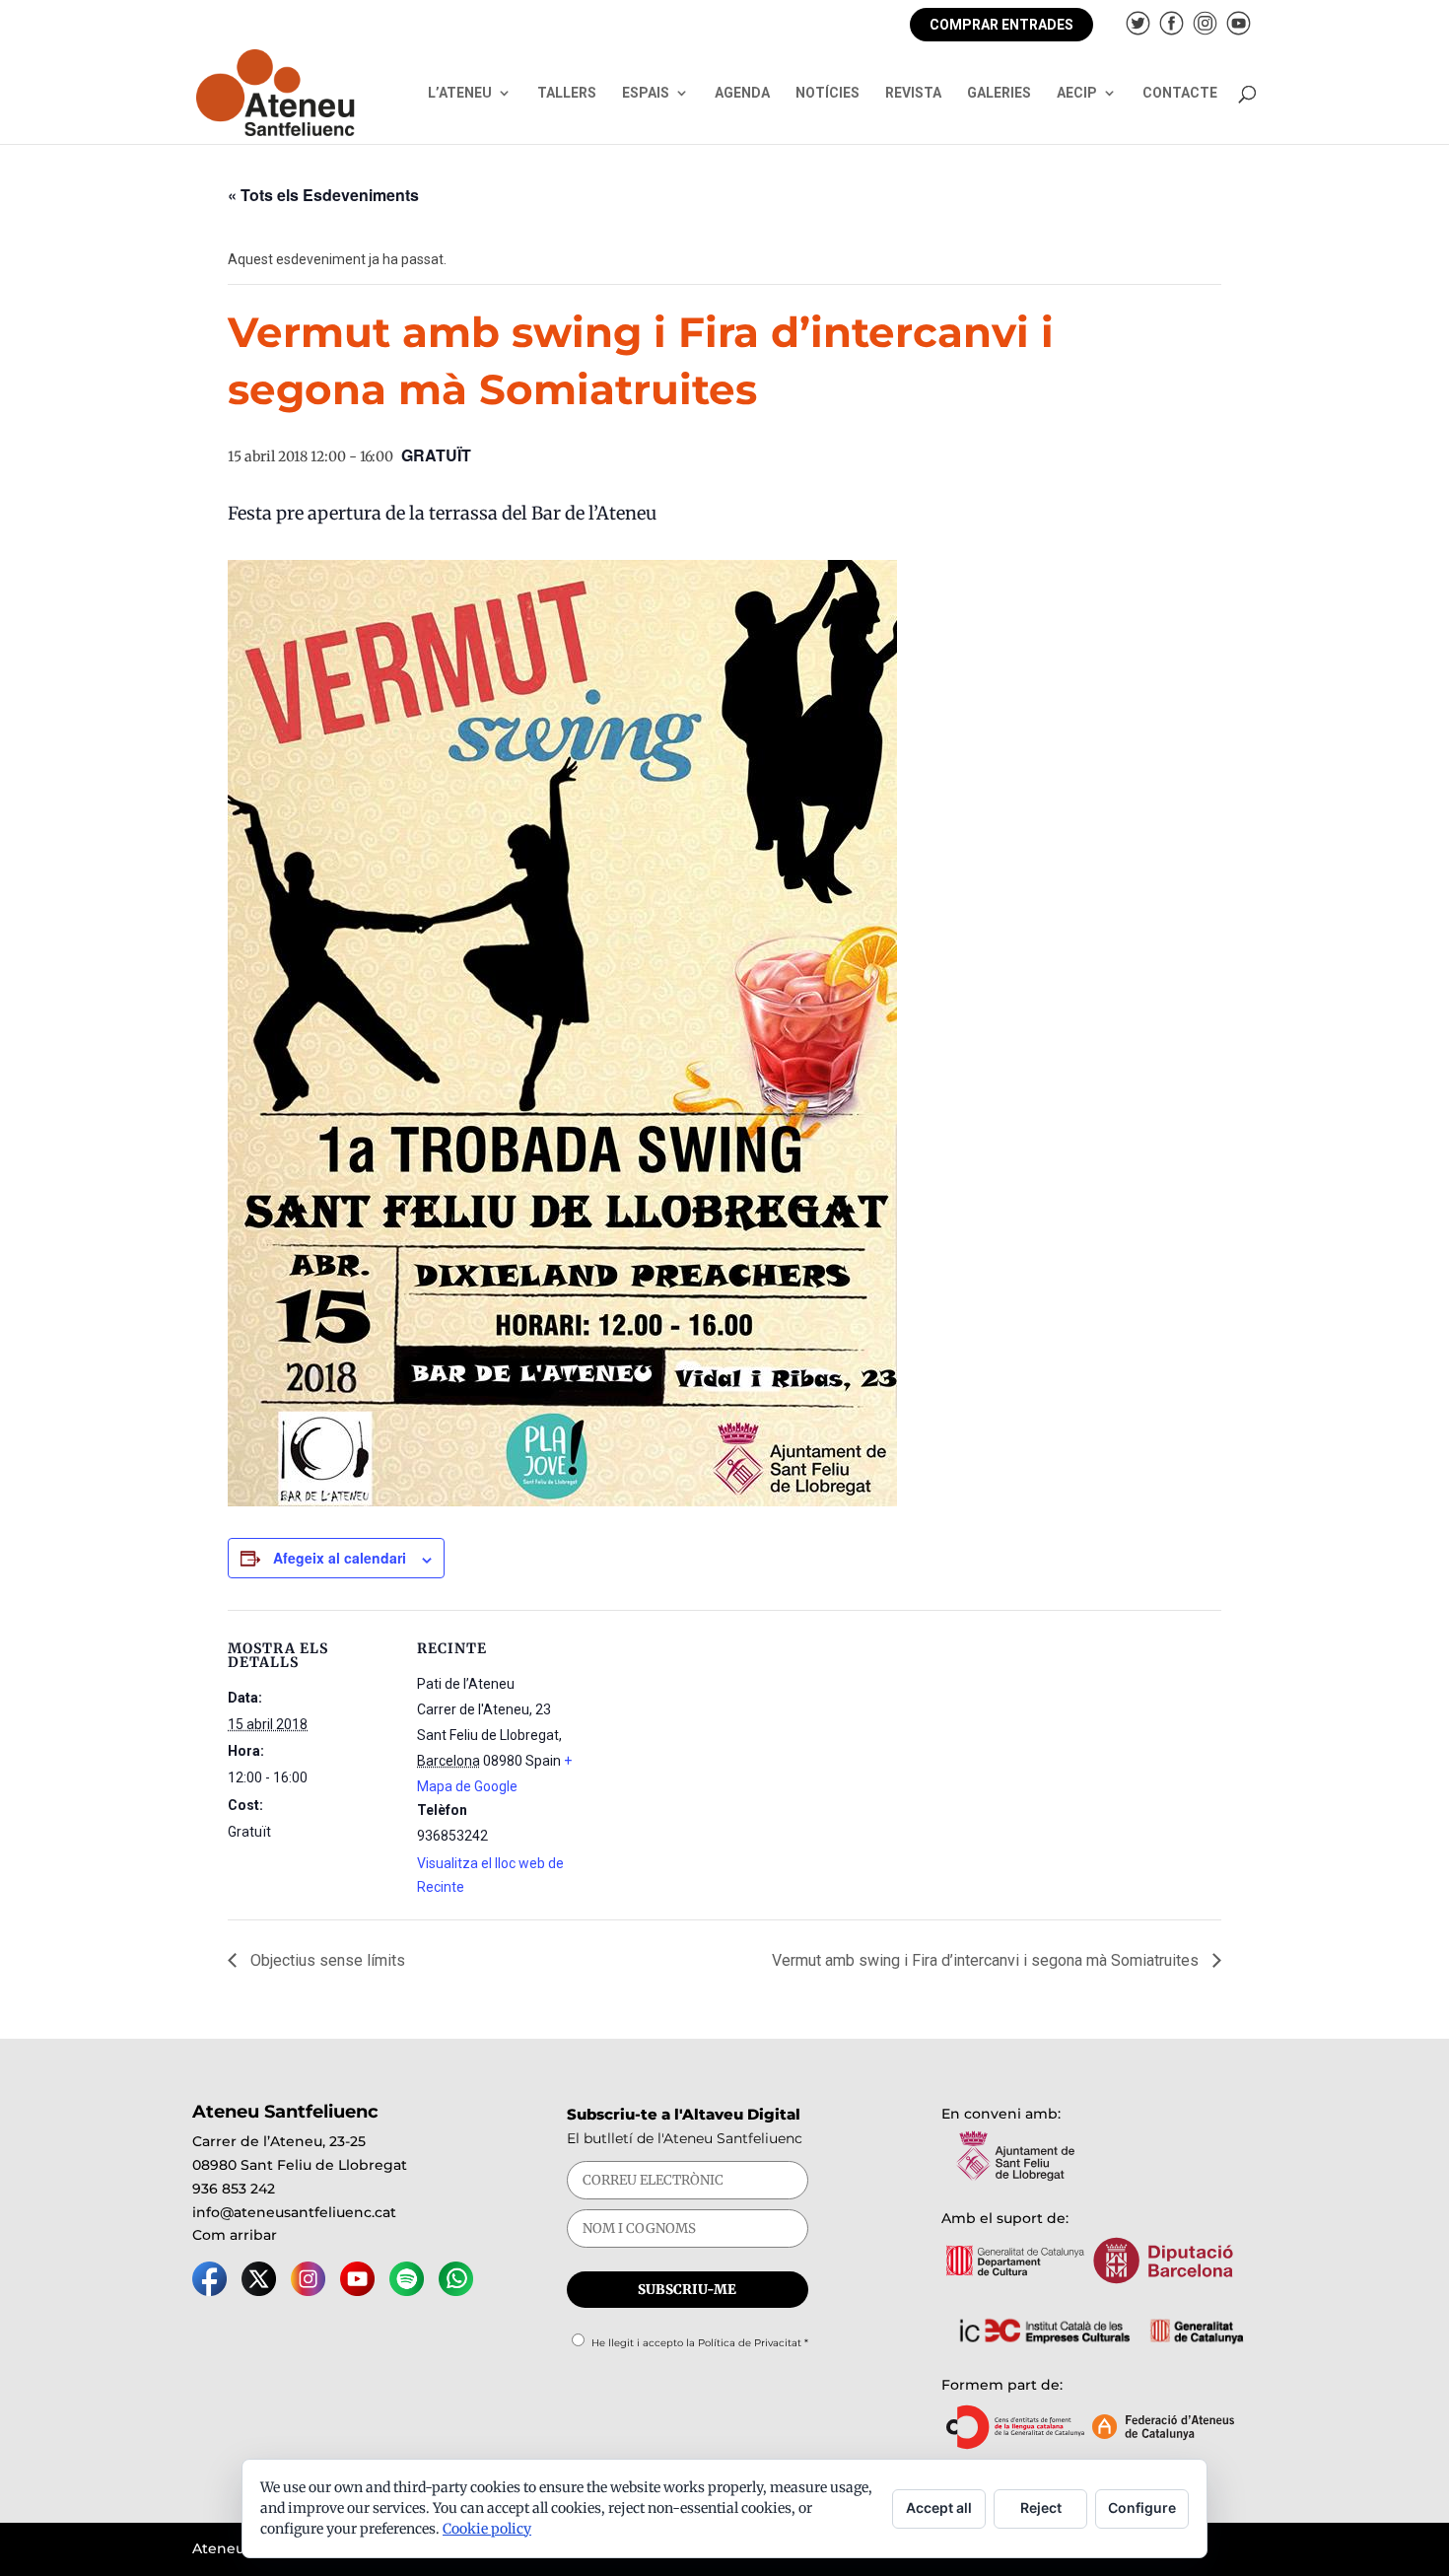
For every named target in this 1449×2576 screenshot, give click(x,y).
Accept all (939, 2507)
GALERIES (999, 93)
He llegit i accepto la (700, 2343)
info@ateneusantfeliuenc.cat (294, 2212)
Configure (1142, 2507)
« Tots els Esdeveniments (323, 195)
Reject (1041, 2507)
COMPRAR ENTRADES (1001, 25)
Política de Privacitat (750, 2343)
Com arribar (235, 2235)
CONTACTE (1180, 93)
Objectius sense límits (326, 1960)
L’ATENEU (460, 93)
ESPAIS (646, 93)
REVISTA (913, 93)
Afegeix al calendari (340, 1558)
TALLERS (567, 93)
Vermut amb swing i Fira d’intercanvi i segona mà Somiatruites (987, 1960)
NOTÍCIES (828, 93)
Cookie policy (487, 2529)
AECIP (1077, 93)
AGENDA (742, 93)
